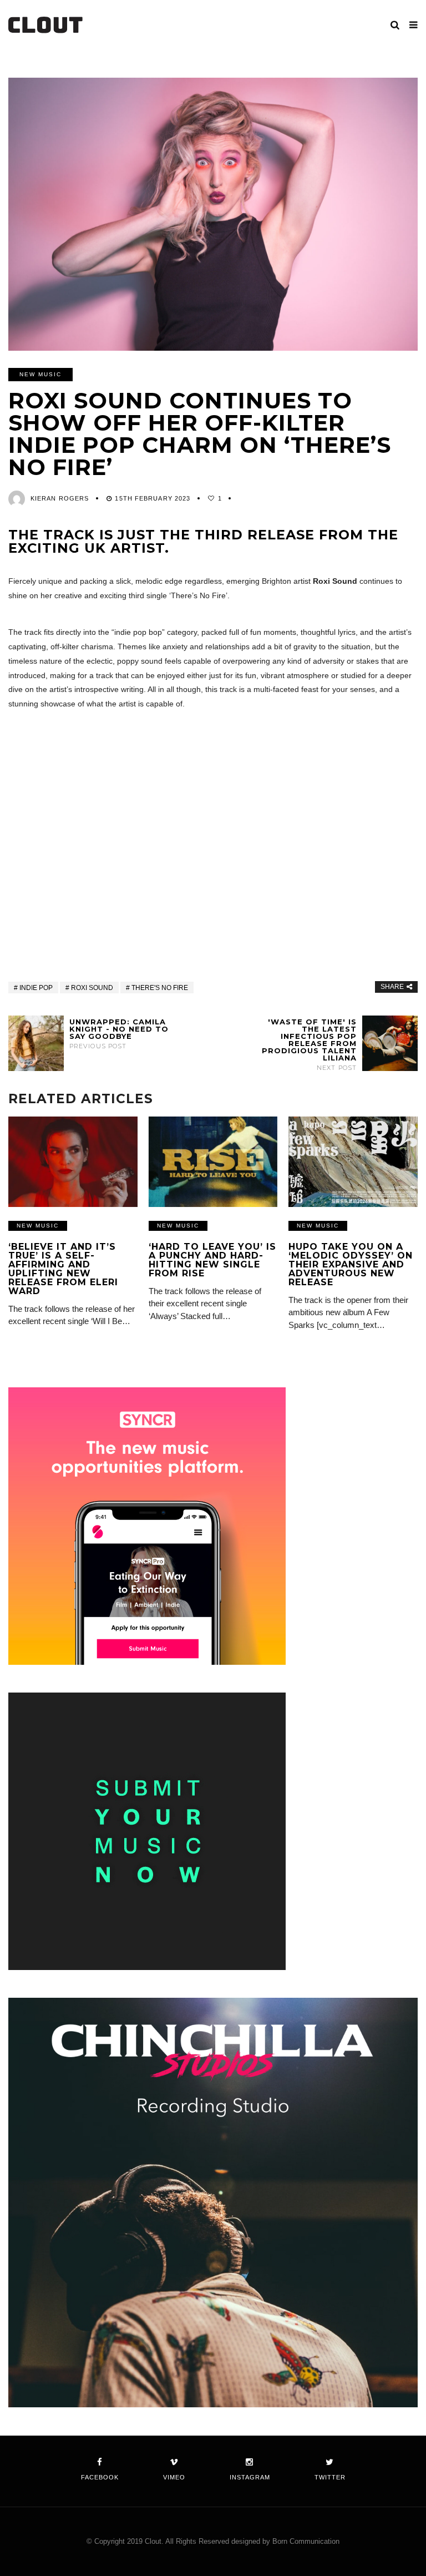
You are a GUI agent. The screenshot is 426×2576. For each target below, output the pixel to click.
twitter (330, 2477)
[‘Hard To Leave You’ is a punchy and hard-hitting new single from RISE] (213, 1162)
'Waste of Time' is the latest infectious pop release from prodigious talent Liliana (309, 1045)
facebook (100, 2477)
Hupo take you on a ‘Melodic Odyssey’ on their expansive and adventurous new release (351, 1264)
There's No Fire (160, 988)
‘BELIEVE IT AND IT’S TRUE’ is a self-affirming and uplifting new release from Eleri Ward (63, 1269)
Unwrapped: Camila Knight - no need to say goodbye (119, 1034)
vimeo (174, 2477)
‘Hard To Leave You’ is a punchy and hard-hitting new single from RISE (212, 1260)
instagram (250, 2477)
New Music (40, 374)
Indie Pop (36, 988)
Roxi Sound (92, 988)
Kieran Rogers (60, 498)
